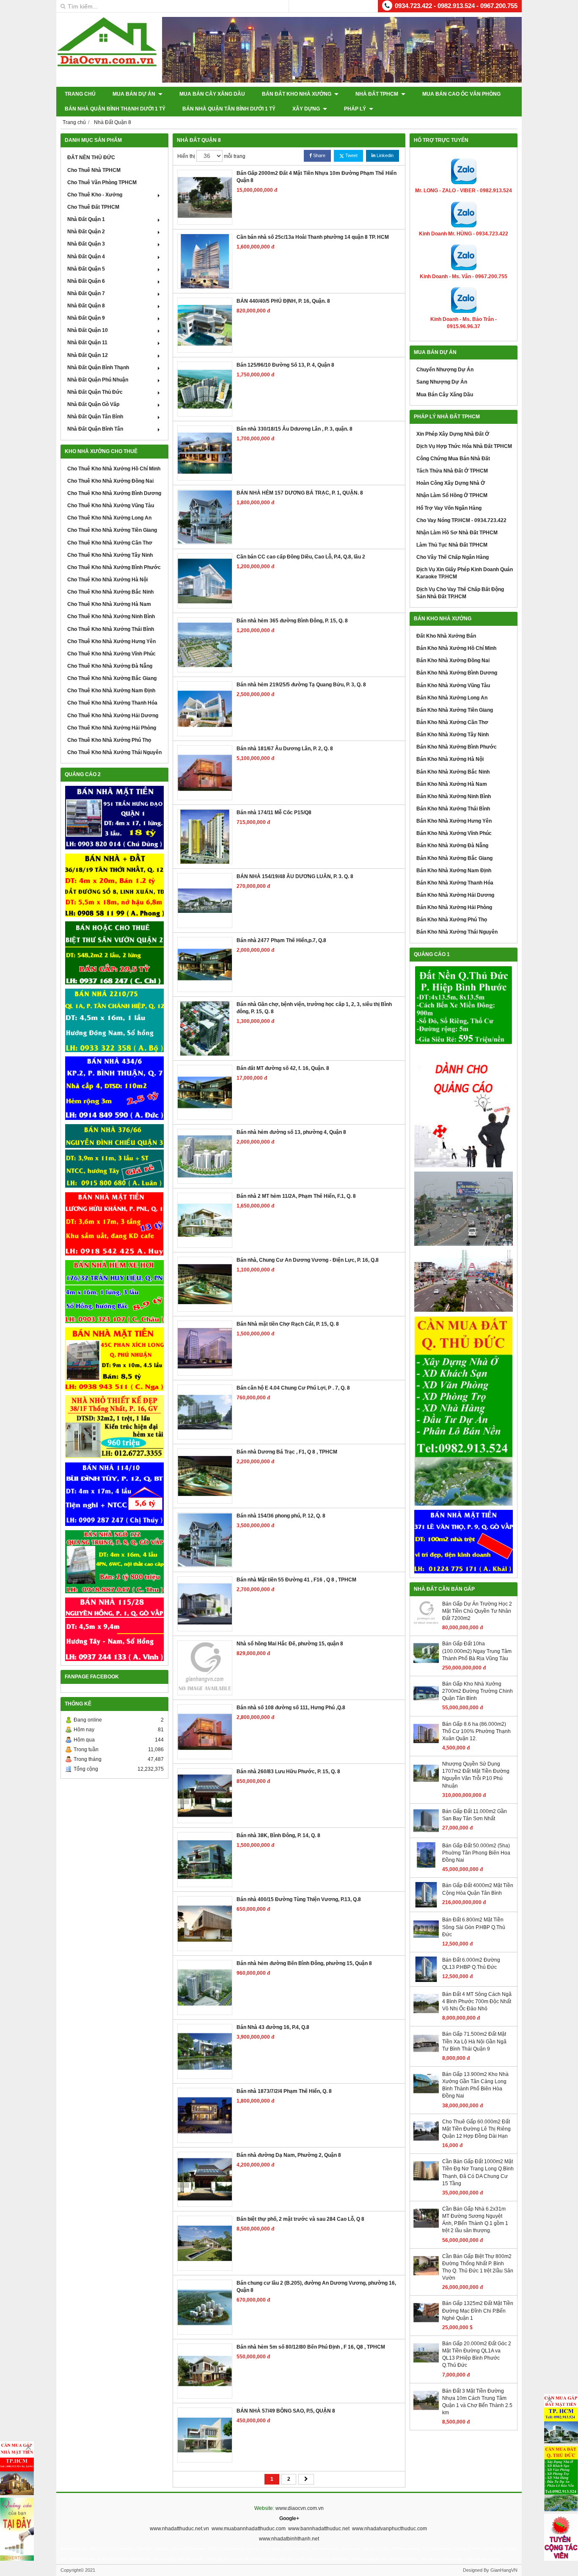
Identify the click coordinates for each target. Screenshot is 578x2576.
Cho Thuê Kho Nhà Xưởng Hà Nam (109, 604)
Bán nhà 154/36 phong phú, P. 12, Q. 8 (281, 1516)
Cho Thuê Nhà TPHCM (94, 170)
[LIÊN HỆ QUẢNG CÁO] (464, 1108)
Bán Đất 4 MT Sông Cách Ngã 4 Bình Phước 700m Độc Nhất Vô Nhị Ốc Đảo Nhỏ (477, 2001)
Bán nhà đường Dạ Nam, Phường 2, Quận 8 (289, 2155)
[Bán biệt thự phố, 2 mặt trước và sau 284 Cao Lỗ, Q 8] (205, 2243)
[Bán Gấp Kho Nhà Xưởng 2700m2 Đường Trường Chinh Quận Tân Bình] (426, 1704)
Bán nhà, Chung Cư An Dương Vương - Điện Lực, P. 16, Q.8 (308, 1260)
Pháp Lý (356, 109)
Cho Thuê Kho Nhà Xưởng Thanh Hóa (112, 703)
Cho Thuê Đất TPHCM (93, 207)
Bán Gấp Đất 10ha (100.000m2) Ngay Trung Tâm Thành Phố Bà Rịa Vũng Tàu (477, 1651)
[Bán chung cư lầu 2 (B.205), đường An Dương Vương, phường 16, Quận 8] (205, 2307)
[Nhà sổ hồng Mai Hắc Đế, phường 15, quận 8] (205, 1668)
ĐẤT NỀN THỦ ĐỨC (91, 158)
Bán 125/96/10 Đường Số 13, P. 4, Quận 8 (285, 365)
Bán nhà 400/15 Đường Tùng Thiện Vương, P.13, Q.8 (299, 1899)
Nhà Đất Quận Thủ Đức (95, 392)
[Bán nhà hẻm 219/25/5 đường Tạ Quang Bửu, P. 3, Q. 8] (205, 709)
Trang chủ (80, 94)
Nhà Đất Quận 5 (86, 269)
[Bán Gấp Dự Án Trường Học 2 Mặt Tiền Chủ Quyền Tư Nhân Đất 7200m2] (426, 1624)
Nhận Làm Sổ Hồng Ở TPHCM (452, 495)
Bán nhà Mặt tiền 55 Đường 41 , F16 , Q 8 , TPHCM (296, 1580)
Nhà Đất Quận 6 (86, 281)
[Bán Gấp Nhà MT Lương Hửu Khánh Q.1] (114, 1224)
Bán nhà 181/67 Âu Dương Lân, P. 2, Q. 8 (285, 749)
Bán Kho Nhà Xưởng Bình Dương (457, 673)
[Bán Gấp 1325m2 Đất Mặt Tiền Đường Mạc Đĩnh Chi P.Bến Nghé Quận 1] (426, 2324)
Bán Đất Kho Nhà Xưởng (297, 94)
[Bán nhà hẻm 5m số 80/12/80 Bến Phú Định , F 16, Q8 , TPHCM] (205, 2371)
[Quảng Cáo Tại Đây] (17, 2529)
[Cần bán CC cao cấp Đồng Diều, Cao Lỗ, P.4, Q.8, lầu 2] (205, 581)
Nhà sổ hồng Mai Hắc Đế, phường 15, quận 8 (290, 1644)
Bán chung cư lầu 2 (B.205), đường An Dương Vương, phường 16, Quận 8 (316, 2287)
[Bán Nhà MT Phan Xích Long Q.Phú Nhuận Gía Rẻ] (114, 1359)
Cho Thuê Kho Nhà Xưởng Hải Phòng (112, 728)
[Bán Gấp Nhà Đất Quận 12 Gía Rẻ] (114, 885)
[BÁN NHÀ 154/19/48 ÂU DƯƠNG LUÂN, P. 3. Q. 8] (205, 901)
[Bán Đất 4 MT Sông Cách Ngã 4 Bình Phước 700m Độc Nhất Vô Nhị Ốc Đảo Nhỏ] (426, 2015)
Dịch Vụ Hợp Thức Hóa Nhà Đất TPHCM (464, 446)
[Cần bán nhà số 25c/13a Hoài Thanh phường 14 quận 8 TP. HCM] (205, 261)
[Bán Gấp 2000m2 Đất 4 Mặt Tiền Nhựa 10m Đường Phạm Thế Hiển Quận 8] (205, 197)
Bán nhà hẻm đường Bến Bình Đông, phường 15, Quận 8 (304, 1963)
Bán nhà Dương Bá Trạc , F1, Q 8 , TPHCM (287, 1452)
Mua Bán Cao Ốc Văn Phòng (461, 94)
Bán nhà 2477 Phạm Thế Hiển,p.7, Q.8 (281, 940)
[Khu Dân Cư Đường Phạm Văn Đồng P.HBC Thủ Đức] (464, 1209)
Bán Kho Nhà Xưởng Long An (452, 698)
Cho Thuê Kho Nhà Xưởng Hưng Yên (111, 641)
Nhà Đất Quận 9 (86, 318)
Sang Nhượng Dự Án (442, 382)
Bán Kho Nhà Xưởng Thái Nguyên (457, 932)
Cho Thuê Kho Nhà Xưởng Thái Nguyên (114, 752)
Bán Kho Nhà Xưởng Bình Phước (457, 747)
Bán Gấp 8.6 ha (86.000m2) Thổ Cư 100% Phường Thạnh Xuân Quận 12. (476, 1731)
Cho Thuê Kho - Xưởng (95, 195)
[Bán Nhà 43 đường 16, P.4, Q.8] (205, 2051)
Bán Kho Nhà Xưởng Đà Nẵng (452, 846)
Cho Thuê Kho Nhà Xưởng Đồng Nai (110, 481)
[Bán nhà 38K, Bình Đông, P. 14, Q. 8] (205, 1860)
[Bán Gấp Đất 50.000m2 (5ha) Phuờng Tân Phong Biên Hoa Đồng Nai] (426, 1866)
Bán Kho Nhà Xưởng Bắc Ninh (453, 772)
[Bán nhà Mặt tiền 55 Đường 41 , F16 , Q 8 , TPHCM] (205, 1604)
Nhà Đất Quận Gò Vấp (93, 404)
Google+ (289, 2518)
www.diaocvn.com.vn (300, 2508)
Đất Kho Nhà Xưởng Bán (446, 636)
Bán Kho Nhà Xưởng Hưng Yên (454, 821)
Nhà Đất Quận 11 (87, 343)
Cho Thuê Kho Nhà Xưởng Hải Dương (113, 716)
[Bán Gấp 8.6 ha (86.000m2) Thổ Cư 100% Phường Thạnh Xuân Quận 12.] (426, 1744)
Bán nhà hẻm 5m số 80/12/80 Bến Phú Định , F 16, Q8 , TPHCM (311, 2347)
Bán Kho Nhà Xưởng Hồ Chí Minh (456, 648)
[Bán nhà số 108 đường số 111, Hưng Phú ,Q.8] (205, 1732)
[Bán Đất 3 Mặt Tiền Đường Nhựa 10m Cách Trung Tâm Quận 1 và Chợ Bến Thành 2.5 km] (426, 2411)
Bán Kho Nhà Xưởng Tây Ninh (453, 735)
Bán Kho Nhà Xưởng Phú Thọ (452, 920)
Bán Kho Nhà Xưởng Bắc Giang (454, 858)
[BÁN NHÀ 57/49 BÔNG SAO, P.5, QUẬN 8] (205, 2435)
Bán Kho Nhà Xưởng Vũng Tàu (453, 685)
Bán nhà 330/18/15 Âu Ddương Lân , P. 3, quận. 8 (295, 429)
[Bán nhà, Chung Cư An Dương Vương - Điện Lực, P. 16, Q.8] (205, 1284)
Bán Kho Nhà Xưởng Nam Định (454, 871)
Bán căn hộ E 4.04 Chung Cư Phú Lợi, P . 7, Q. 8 (293, 1388)
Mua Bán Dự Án (135, 94)
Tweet (351, 155)
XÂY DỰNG (307, 109)
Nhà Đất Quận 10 (88, 330)
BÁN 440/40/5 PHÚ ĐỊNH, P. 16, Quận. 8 (283, 301)
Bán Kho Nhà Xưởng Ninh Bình (454, 796)
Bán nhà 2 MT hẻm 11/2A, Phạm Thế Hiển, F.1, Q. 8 (296, 1196)
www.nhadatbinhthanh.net (289, 2539)
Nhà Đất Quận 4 (86, 257)
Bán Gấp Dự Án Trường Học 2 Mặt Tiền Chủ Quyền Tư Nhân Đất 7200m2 (477, 1611)
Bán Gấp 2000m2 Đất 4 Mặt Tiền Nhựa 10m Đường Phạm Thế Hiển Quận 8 (317, 177)
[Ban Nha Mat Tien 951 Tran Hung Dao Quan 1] (114, 818)
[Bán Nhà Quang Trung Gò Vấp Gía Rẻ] (114, 1562)
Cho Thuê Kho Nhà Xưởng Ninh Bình (111, 616)
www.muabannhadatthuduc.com (249, 2529)
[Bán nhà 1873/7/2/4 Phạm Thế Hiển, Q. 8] (205, 2115)
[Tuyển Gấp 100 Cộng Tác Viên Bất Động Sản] (561, 2537)
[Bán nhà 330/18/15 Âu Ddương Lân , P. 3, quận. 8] (205, 453)
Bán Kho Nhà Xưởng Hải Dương (455, 895)
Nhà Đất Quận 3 (86, 244)
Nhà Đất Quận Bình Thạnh (98, 368)
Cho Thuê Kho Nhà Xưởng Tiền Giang (112, 530)
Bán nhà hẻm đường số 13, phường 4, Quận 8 (291, 1132)
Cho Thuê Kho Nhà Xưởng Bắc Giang (112, 678)
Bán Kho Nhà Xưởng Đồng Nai (453, 661)
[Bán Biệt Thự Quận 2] (114, 953)
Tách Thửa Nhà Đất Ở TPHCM (452, 471)
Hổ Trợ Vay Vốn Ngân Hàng (449, 508)
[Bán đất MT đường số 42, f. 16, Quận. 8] (205, 1092)
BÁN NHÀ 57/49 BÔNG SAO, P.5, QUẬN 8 (286, 2411)
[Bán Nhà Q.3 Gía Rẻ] (114, 1156)
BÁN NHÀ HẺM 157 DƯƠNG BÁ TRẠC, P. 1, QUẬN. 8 (300, 493)
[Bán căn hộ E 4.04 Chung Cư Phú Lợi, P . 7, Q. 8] (205, 1412)
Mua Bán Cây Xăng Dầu (212, 94)
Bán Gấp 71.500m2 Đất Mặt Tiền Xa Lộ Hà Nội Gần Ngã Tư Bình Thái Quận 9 (474, 2041)
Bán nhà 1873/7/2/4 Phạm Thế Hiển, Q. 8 (284, 2091)
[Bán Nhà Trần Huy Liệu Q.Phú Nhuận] (114, 1292)
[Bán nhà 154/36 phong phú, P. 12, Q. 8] (205, 1540)
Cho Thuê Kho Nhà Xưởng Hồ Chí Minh (114, 469)
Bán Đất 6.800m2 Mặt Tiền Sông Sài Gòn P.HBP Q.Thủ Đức (474, 1927)
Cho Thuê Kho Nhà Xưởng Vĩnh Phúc (111, 654)
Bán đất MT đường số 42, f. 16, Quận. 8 (283, 1068)
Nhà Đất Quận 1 (86, 219)
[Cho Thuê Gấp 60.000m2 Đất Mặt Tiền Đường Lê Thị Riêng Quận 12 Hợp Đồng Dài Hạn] (426, 2142)
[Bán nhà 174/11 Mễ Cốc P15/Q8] (205, 837)
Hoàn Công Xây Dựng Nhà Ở (451, 483)
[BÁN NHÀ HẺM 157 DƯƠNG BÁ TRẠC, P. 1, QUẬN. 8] (205, 517)
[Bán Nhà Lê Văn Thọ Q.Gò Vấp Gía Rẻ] (464, 1542)
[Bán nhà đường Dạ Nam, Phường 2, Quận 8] (205, 2179)
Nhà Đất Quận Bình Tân (95, 429)
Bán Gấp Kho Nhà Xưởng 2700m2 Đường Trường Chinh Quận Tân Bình (478, 1691)
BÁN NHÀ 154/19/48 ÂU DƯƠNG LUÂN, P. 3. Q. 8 (295, 876)
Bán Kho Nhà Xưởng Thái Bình (453, 809)
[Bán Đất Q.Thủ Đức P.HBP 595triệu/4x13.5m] (464, 1006)
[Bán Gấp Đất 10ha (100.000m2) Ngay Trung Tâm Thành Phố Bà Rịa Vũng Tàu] (426, 1664)
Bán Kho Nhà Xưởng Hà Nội (450, 759)
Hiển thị (186, 156)
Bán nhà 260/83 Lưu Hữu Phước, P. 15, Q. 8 (288, 1772)
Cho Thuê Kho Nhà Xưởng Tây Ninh (110, 555)
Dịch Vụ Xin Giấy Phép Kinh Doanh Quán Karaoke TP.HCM (465, 573)
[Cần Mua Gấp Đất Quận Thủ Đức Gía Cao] (464, 1411)
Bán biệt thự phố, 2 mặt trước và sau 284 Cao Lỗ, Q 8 (300, 2219)
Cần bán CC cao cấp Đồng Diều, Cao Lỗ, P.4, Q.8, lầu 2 (301, 557)
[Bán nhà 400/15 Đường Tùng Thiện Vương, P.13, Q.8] (205, 1924)
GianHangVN (504, 2570)
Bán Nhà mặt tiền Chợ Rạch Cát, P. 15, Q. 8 (288, 1324)
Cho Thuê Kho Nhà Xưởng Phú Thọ (109, 740)
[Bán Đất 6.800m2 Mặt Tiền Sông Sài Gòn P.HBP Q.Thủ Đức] (426, 1940)
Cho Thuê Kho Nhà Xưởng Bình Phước (114, 567)
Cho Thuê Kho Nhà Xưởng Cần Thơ (110, 543)
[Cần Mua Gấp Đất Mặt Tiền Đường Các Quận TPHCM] (561, 2419)
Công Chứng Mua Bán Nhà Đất (453, 459)
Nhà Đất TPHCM (377, 94)
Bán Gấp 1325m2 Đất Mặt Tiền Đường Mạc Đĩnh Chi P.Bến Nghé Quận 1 (478, 2311)
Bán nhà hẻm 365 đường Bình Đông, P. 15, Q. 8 (292, 621)
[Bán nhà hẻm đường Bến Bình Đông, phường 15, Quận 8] (205, 1987)
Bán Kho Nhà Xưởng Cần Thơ (452, 722)
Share (319, 155)
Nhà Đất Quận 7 (86, 293)
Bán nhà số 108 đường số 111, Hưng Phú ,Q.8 (291, 1708)
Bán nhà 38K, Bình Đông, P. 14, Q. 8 (278, 1835)
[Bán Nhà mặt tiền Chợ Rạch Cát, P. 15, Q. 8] (205, 1348)
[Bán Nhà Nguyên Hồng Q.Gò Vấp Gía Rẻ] (114, 1629)
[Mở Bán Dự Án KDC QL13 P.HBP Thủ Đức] (464, 1281)
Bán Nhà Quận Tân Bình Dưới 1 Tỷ (229, 109)
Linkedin (384, 155)
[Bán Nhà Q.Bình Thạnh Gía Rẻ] (114, 1494)
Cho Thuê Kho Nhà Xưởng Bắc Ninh (110, 592)
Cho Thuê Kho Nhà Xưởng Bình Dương (114, 493)
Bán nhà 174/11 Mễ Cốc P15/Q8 (274, 813)
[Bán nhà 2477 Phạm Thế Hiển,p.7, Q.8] (205, 965)
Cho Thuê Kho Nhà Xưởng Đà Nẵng (110, 666)
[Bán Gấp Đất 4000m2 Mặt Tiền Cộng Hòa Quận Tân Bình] (426, 1906)
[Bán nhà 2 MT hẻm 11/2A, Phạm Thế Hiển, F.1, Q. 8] (205, 1220)
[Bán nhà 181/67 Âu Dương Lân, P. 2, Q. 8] (205, 773)
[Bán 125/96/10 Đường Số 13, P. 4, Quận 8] (205, 389)
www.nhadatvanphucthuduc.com (389, 2529)
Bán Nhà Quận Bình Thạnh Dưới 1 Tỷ (115, 109)
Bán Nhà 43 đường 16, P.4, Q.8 (273, 2027)
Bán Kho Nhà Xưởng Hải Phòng (454, 907)
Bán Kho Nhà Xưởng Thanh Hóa (455, 883)
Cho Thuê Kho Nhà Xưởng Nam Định (111, 691)
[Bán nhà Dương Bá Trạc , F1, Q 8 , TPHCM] (205, 1476)
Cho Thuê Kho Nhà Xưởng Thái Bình (111, 629)
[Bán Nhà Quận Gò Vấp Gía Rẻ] (114, 1427)
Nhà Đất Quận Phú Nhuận (98, 380)
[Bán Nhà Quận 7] (114, 1088)
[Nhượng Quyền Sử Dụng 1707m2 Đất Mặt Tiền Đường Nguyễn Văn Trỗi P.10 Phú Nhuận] (426, 1784)
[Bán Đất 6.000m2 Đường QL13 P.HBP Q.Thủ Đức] (426, 1980)
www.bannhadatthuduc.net (319, 2529)
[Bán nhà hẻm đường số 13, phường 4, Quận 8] (205, 1156)
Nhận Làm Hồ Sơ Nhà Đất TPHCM (457, 533)
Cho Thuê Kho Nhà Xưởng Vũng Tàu (111, 506)
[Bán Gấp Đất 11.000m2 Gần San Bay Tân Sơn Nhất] (426, 1832)
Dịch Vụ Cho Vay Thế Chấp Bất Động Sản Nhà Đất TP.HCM (460, 593)
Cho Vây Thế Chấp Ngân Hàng (453, 557)
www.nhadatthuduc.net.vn (179, 2529)
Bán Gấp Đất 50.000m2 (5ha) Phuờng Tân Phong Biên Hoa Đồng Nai (476, 1853)
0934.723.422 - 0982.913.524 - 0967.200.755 (456, 6)
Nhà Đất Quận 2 (86, 232)
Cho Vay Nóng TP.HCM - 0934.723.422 (461, 520)
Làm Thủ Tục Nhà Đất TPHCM (452, 545)
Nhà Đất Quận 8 (86, 306)
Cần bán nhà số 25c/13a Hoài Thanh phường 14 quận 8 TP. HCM (313, 237)
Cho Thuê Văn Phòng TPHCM (102, 182)
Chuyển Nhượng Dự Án (445, 370)
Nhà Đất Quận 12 (88, 355)
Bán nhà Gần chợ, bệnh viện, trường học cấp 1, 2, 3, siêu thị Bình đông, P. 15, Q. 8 (314, 1008)
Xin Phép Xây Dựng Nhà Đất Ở (453, 434)
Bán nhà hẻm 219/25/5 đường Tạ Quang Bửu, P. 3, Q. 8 (301, 685)
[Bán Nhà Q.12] (114, 1020)
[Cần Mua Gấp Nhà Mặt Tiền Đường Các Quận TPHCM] (17, 2468)
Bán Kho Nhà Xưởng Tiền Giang (455, 710)
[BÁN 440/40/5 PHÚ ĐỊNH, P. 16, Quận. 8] (205, 325)
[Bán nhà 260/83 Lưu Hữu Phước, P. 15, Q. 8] (205, 1796)
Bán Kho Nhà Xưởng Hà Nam (452, 784)
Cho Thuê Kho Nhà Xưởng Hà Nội (107, 580)
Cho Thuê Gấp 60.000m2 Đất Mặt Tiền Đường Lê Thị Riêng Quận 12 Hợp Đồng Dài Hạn (476, 2129)
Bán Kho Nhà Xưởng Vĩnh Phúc (454, 833)
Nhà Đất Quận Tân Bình (95, 417)
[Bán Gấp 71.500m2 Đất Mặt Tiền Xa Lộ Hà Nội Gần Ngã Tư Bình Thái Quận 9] (426, 2054)
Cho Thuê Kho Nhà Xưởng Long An (109, 518)
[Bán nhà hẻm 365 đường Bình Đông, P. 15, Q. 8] (205, 645)
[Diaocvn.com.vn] (107, 65)
